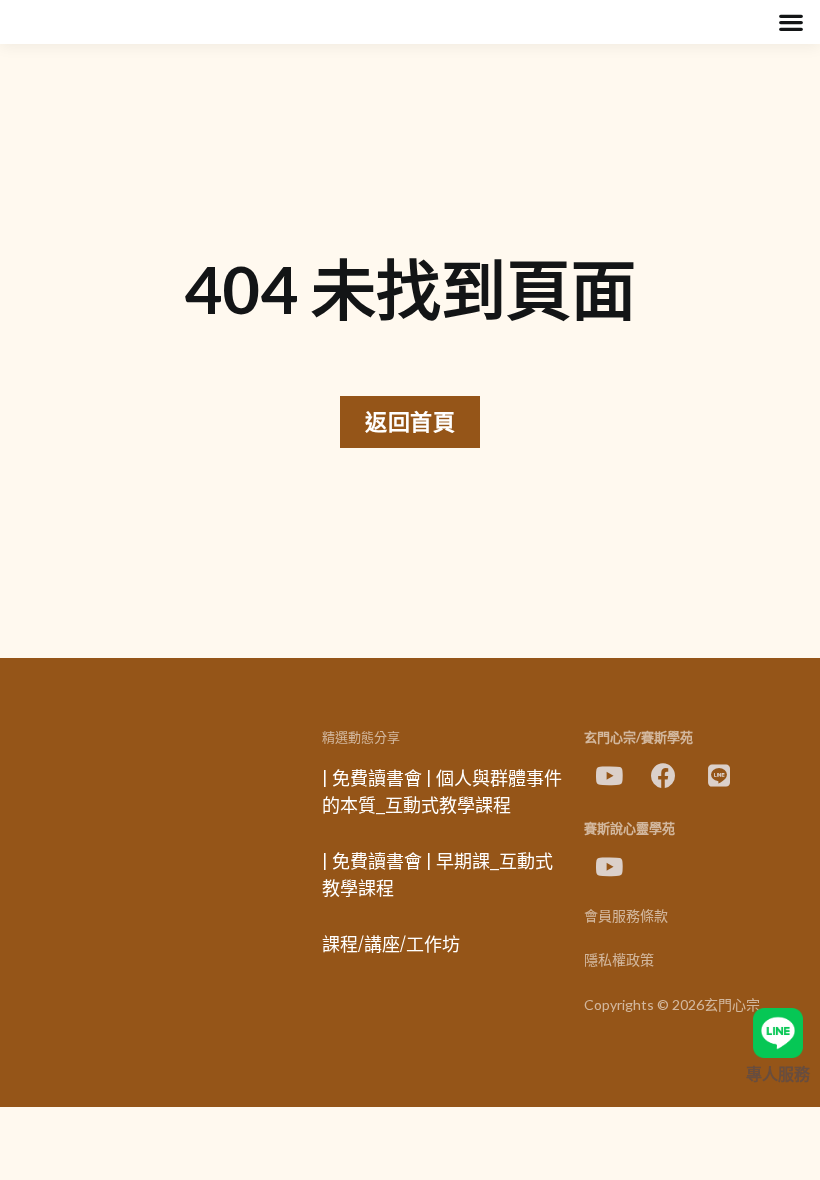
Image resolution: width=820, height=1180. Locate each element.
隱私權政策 (619, 960)
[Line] (719, 776)
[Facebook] (664, 776)
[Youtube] (609, 776)
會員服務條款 (626, 916)
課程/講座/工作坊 (391, 945)
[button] (790, 22)
